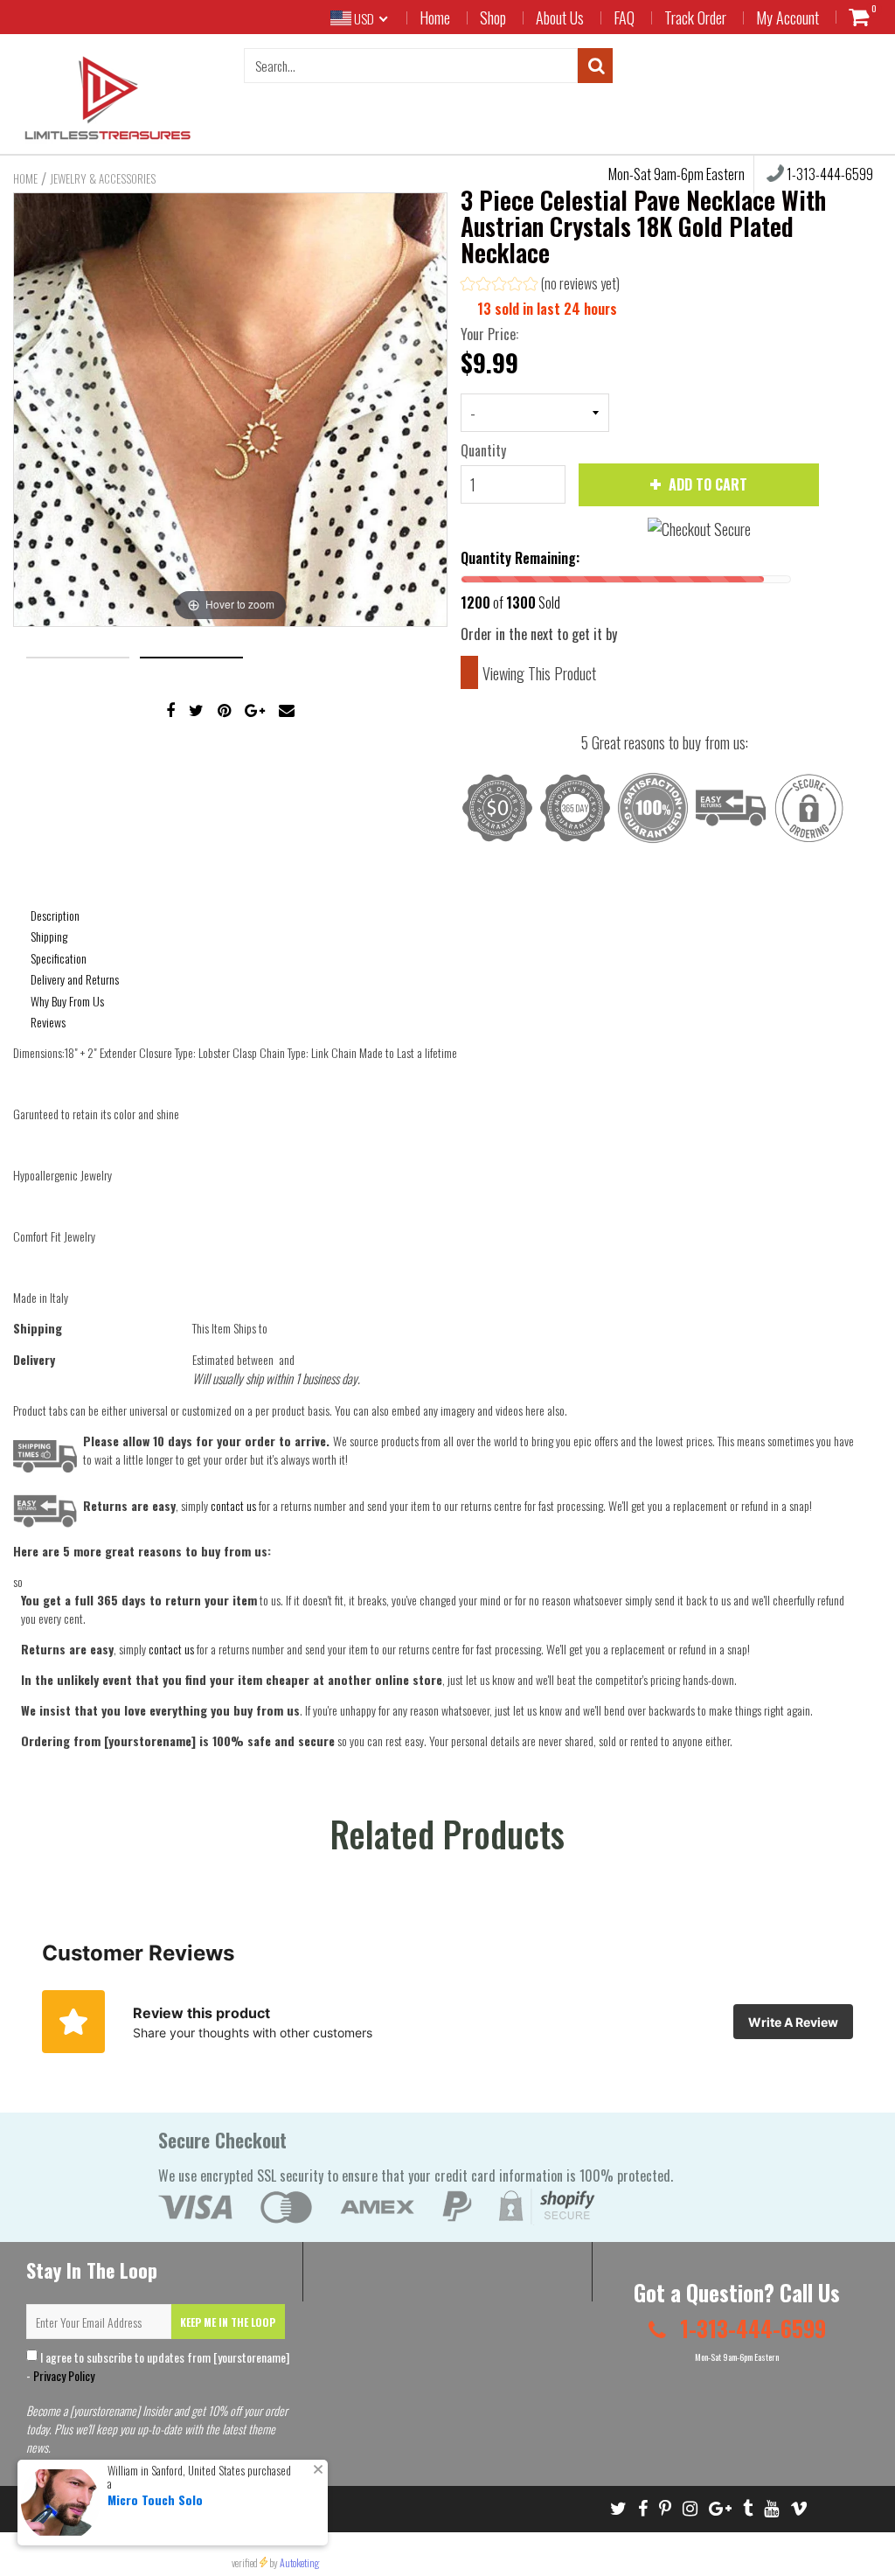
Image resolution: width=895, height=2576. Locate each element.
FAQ (624, 17)
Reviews (48, 1022)
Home (435, 17)
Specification (59, 958)
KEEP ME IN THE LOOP (228, 2322)
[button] (540, 285)
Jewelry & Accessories (103, 178)
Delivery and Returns (75, 979)
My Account (787, 17)
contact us (171, 1649)
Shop (493, 17)
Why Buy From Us (67, 1001)
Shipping (49, 936)
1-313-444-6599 (750, 2328)
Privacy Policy (64, 2375)
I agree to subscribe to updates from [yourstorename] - (158, 2366)
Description (55, 915)
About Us (560, 17)
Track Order (695, 17)
